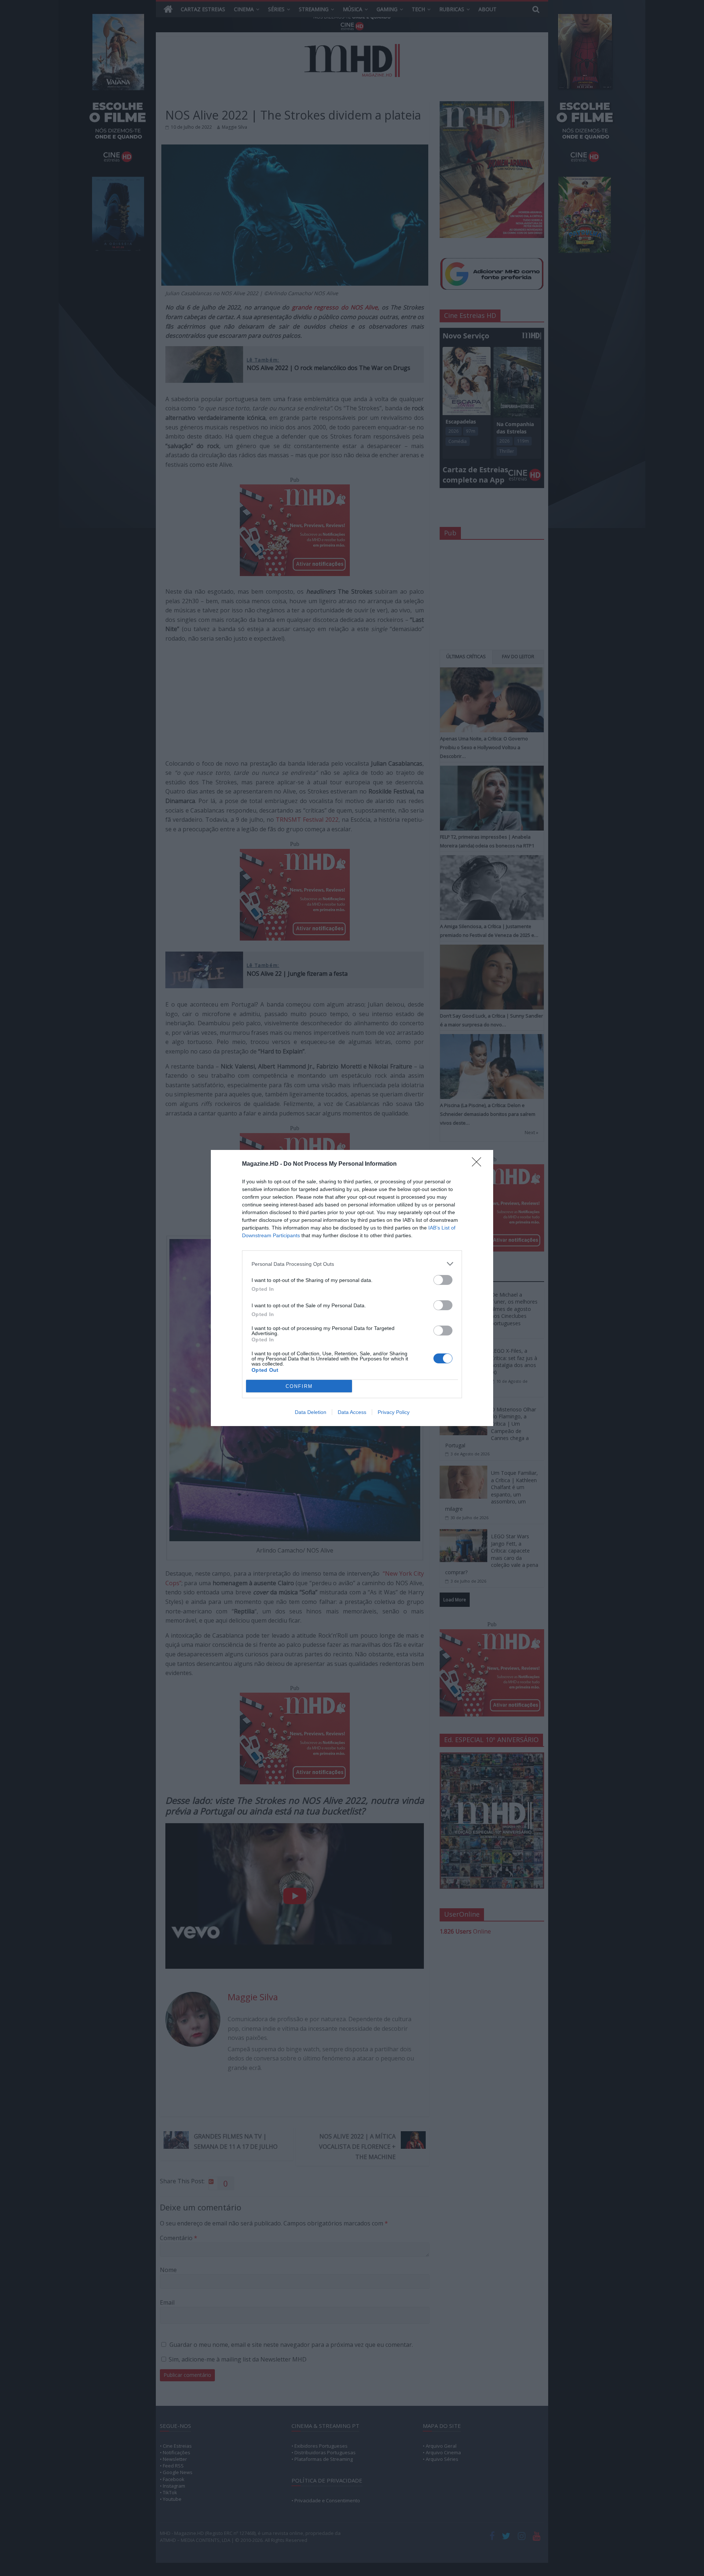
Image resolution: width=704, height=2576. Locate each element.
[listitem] (352, 1264)
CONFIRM (299, 1386)
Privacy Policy (394, 1412)
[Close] (479, 1164)
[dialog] (352, 1288)
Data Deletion (311, 1412)
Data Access (352, 1412)
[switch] (443, 1280)
